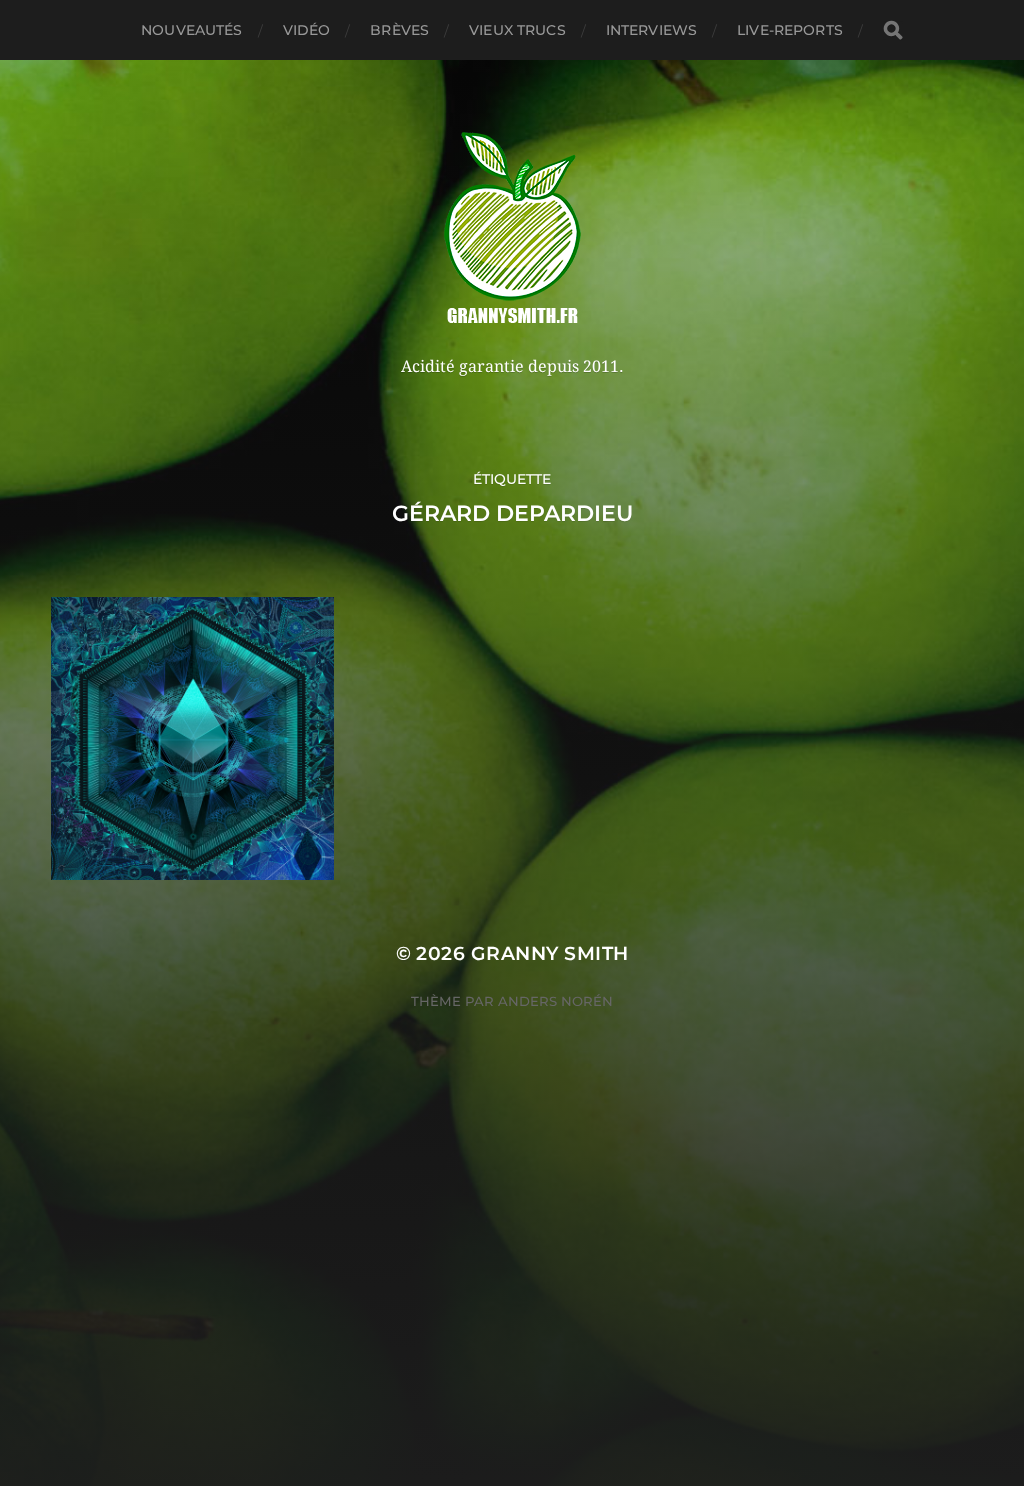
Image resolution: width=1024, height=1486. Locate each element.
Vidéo (307, 30)
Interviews (651, 30)
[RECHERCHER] (893, 30)
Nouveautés (191, 30)
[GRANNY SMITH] (512, 230)
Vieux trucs (517, 30)
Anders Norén (555, 1001)
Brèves (399, 30)
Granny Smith (550, 953)
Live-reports (790, 30)
